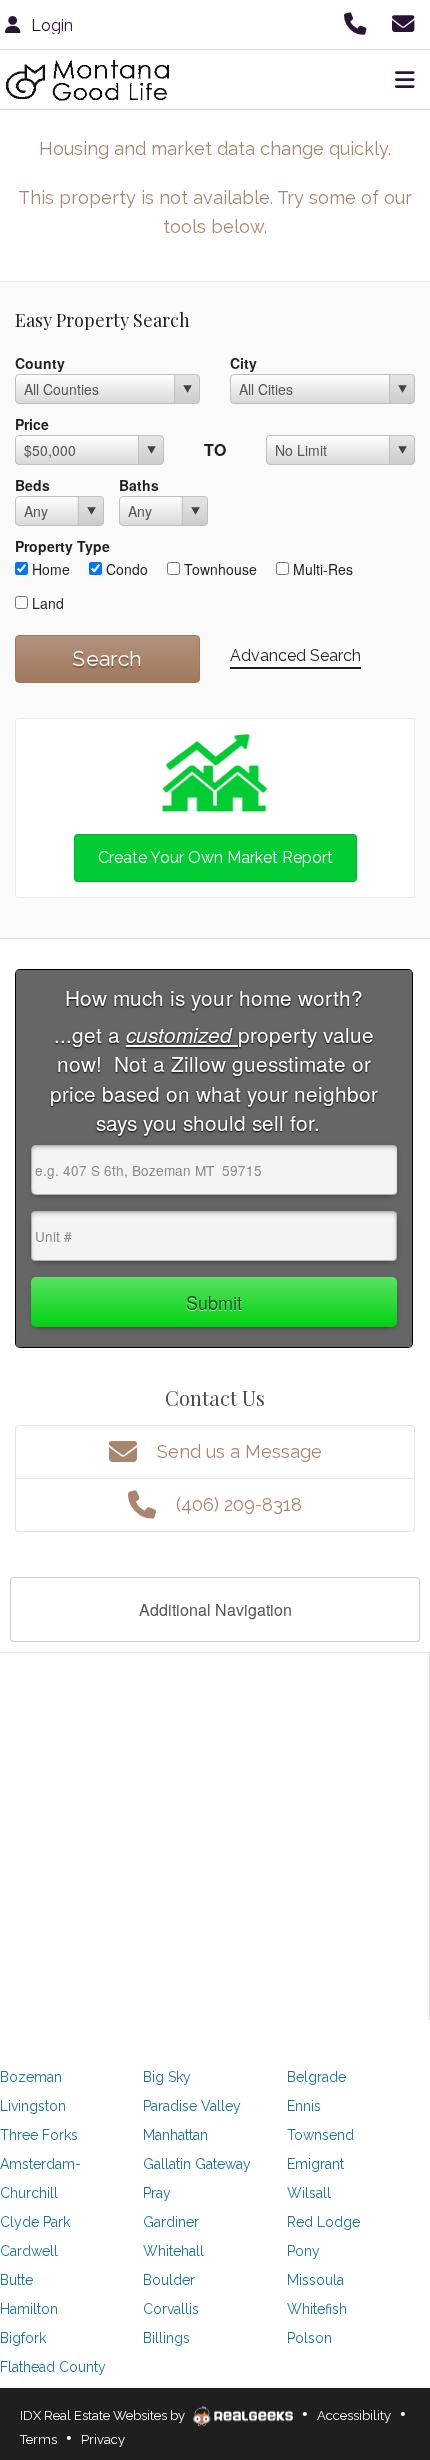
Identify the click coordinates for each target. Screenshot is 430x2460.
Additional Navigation (215, 1609)
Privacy (103, 2439)
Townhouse (218, 569)
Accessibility (354, 2415)
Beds (32, 485)
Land (46, 603)
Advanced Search (295, 655)
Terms (38, 2439)
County (40, 363)
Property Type (62, 546)
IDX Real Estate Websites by (104, 2415)
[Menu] (401, 80)
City (243, 363)
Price (32, 424)
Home (49, 569)
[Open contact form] (406, 22)
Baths (139, 485)
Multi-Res (321, 569)
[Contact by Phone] (358, 22)
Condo (125, 569)
